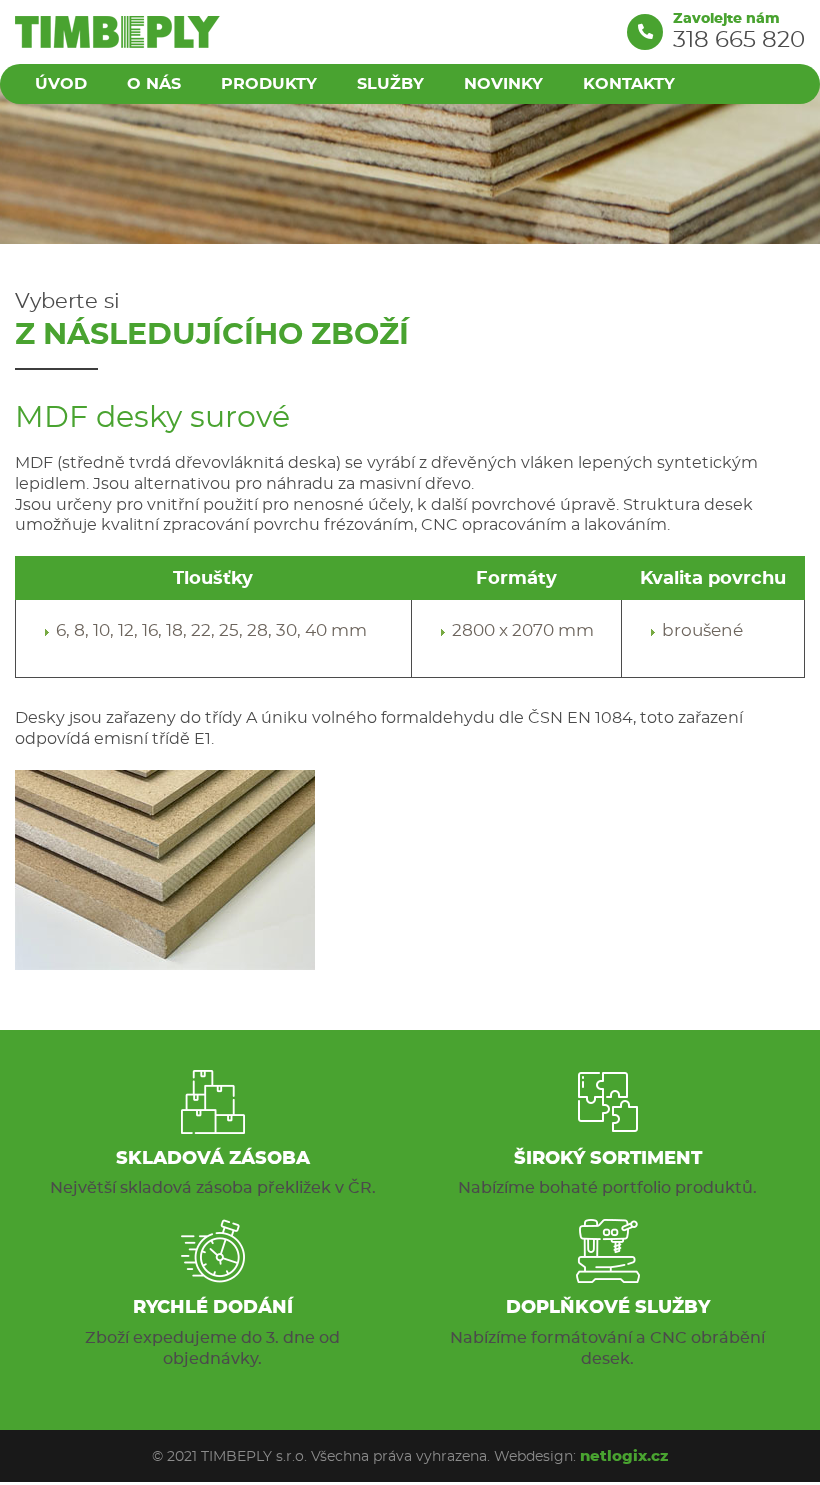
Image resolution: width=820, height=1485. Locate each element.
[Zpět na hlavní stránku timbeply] (117, 32)
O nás (154, 83)
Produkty (269, 83)
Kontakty (629, 83)
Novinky (503, 83)
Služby (390, 83)
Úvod (61, 83)
